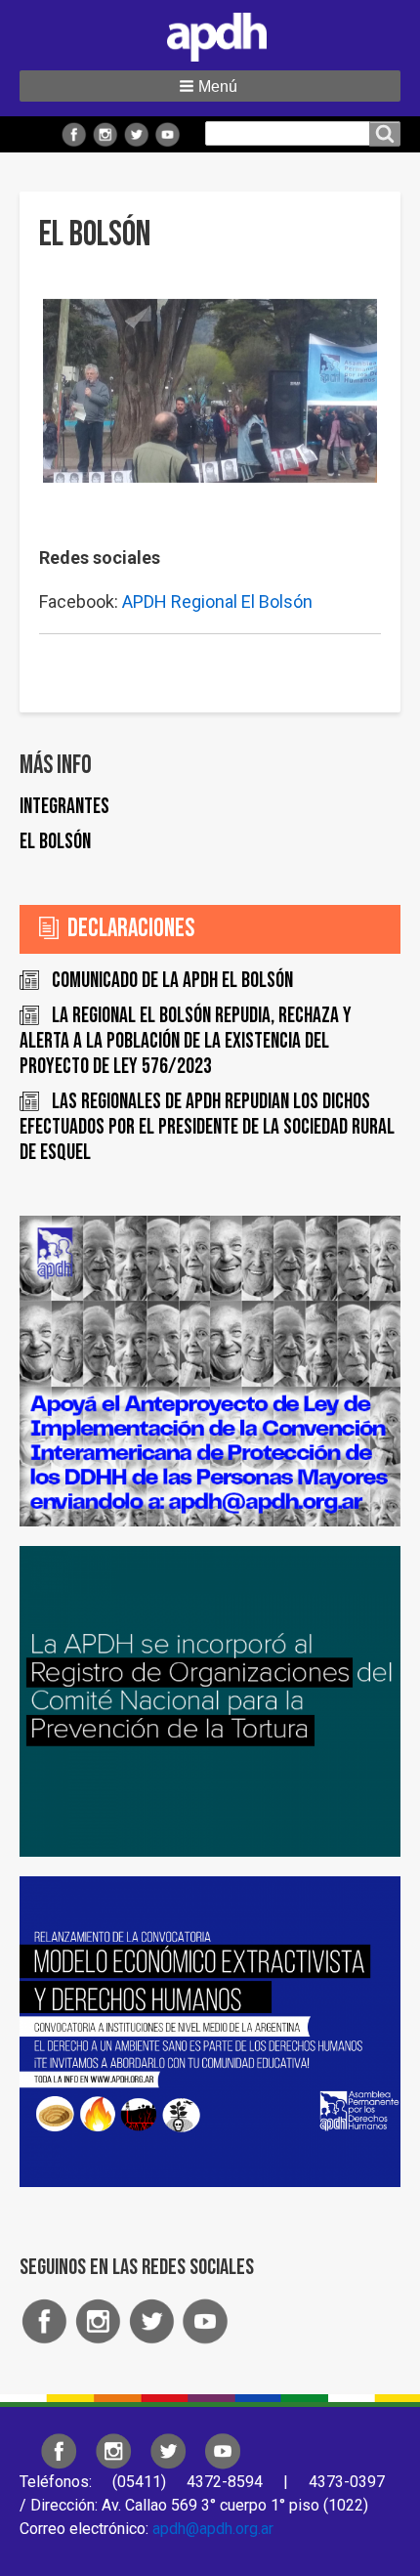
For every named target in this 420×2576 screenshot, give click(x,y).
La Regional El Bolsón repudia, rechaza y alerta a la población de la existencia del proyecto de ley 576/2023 (186, 1041)
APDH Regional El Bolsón (217, 601)
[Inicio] (210, 33)
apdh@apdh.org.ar (213, 2529)
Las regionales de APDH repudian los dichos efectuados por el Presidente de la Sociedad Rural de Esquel (207, 1127)
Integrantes (64, 807)
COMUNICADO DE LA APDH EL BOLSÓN (172, 981)
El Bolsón (55, 842)
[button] (210, 86)
